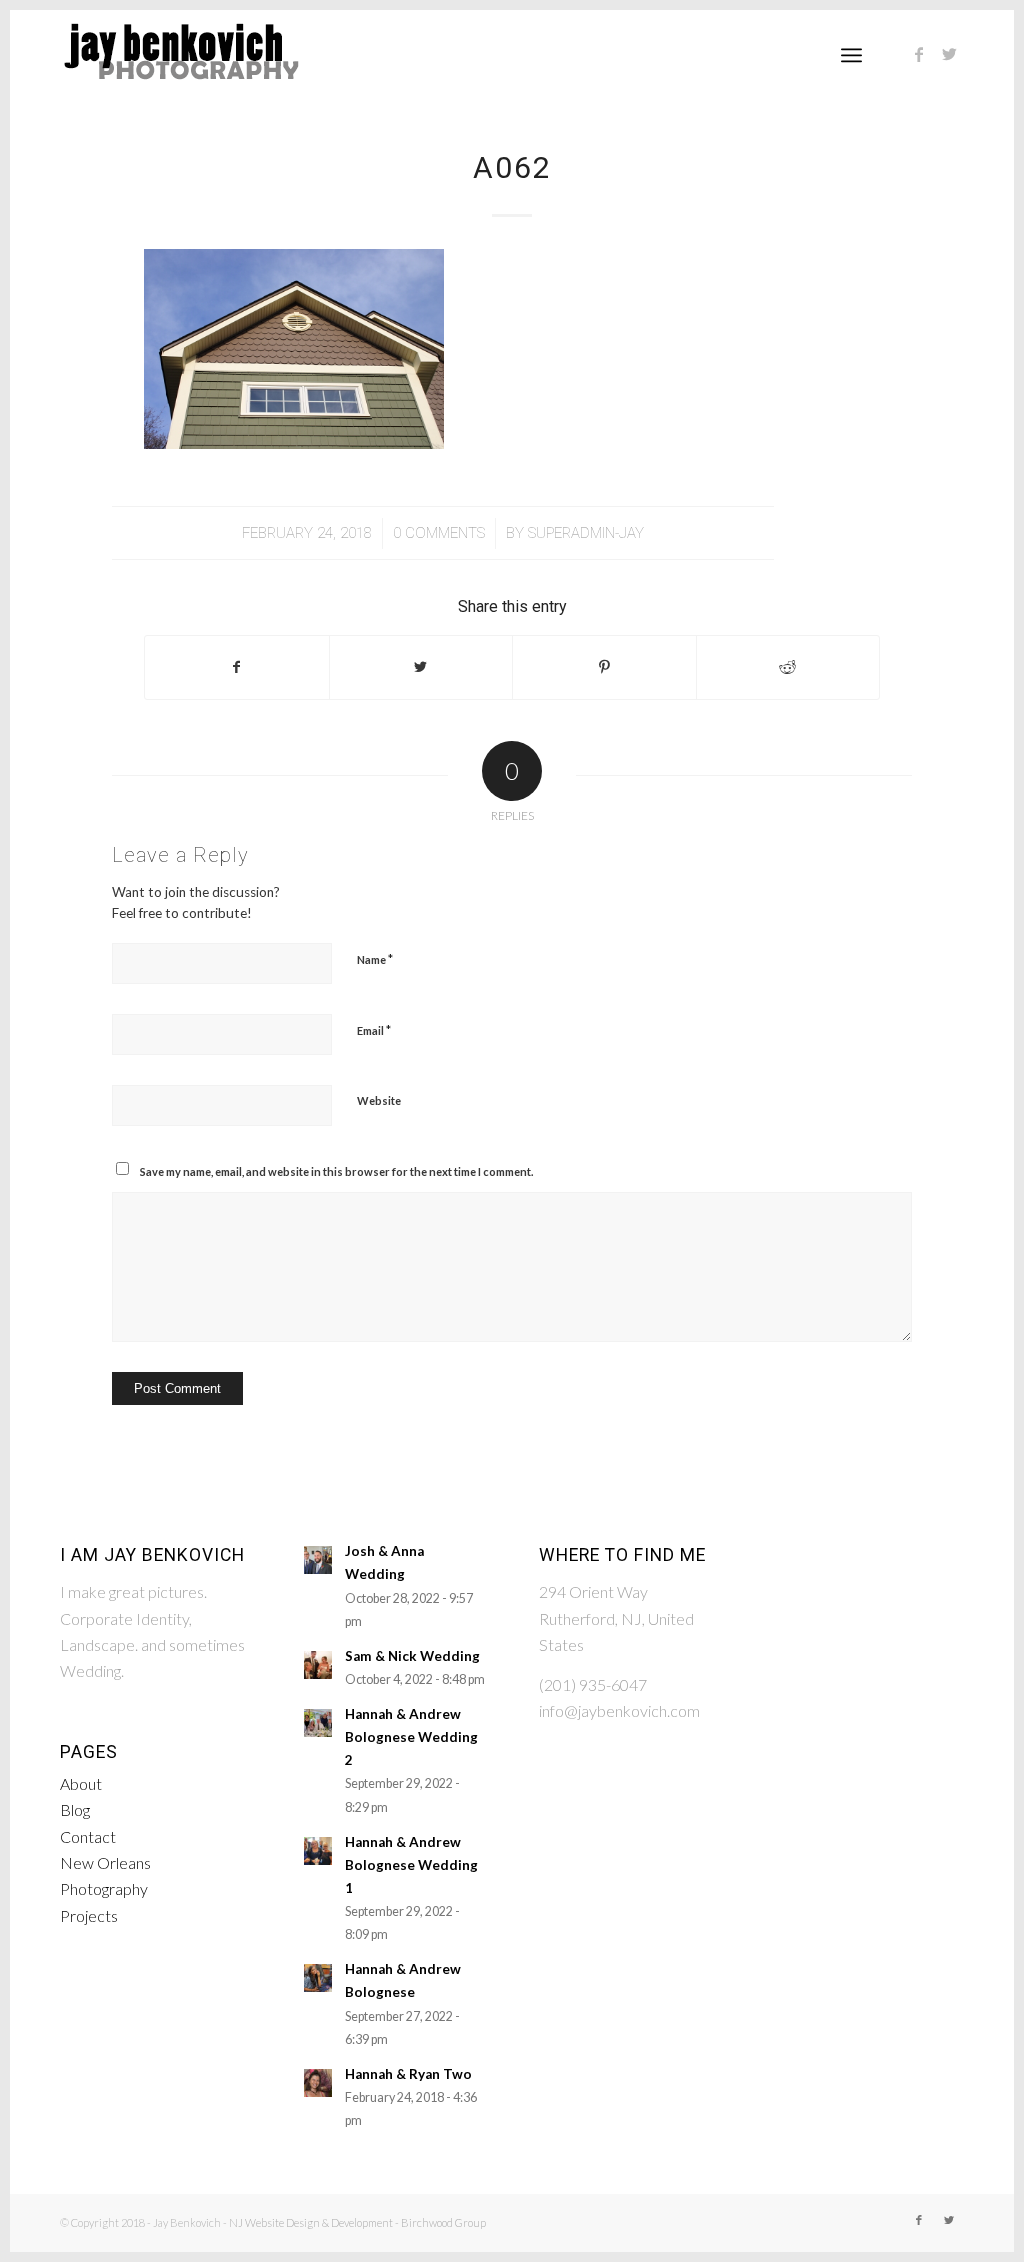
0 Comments (439, 533)
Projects (89, 1915)
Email (374, 1030)
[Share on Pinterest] (604, 667)
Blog (75, 1809)
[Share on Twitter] (421, 667)
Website (379, 1100)
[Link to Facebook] (919, 54)
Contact (88, 1836)
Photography (104, 1888)
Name (375, 959)
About (81, 1783)
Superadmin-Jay (586, 533)
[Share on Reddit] (788, 667)
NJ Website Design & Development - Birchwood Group (357, 2222)
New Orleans (105, 1862)
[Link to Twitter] (949, 54)
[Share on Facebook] (237, 667)
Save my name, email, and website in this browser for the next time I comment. (336, 1171)
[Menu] (851, 55)
